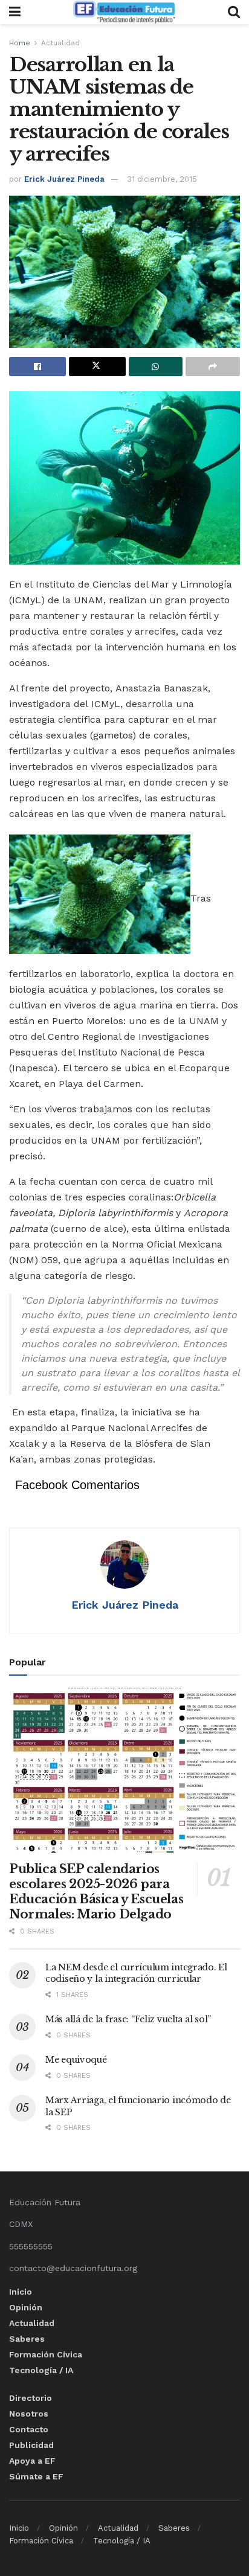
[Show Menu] (15, 12)
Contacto (29, 2429)
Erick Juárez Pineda (64, 179)
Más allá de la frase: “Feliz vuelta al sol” (128, 2019)
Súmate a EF (36, 2476)
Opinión (26, 2307)
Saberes (27, 2339)
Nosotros (29, 2414)
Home (20, 43)
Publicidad (31, 2445)
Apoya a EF (32, 2461)
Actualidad (60, 43)
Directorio (31, 2398)
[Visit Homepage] (124, 12)
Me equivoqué (76, 2060)
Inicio (21, 2292)
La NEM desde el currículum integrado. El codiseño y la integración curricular (136, 1973)
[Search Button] (234, 12)
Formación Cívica (46, 2354)
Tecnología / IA (41, 2370)
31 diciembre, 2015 (162, 179)
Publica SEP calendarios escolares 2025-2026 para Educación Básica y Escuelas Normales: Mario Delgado (96, 1892)
